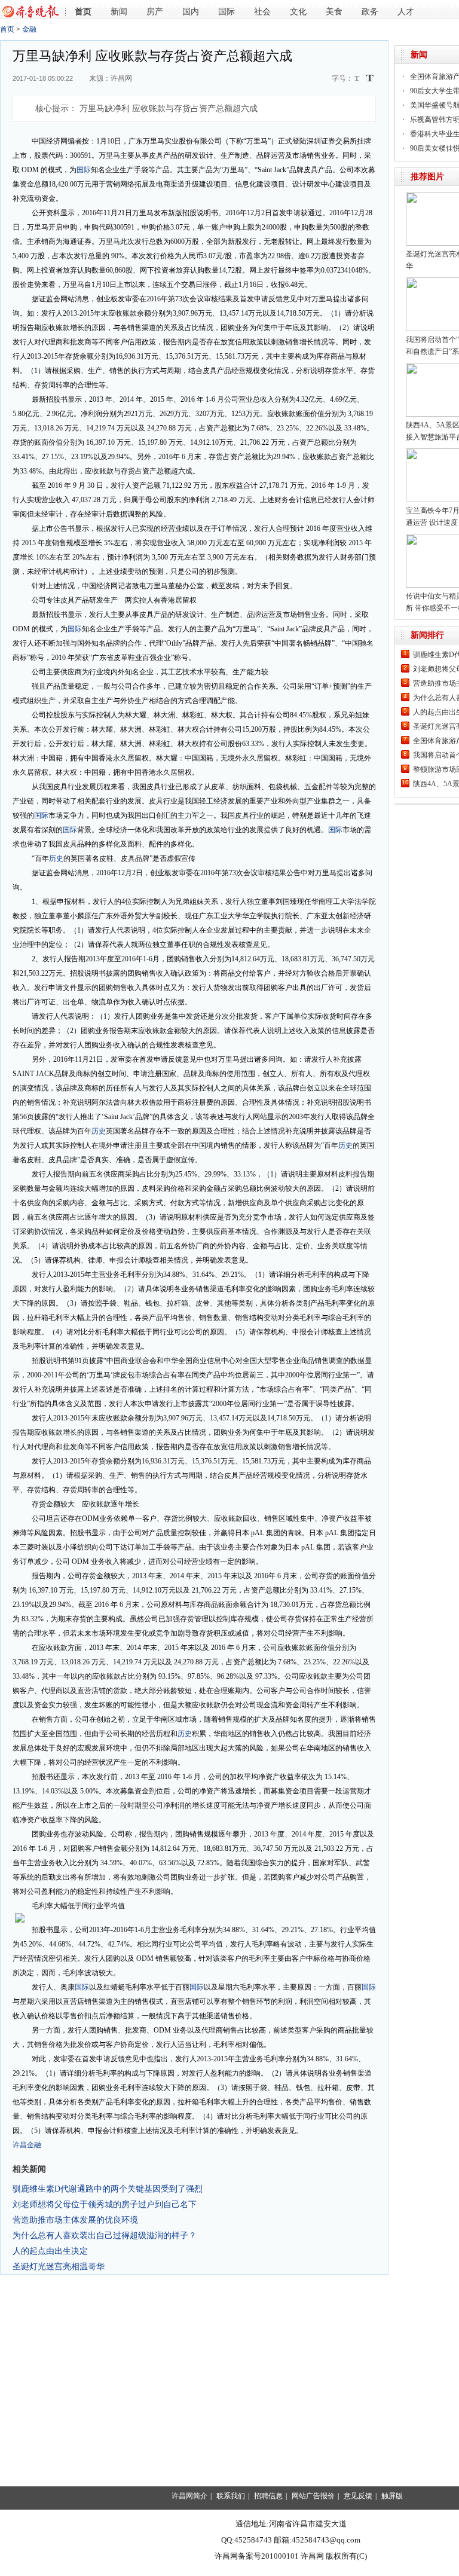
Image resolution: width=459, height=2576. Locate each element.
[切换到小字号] (358, 79)
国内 (191, 12)
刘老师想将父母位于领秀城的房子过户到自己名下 (105, 2204)
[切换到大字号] (370, 78)
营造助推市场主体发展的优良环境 (75, 2220)
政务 (370, 12)
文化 (298, 12)
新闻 (119, 12)
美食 (334, 12)
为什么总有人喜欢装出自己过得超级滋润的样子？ (105, 2235)
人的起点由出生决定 (50, 2251)
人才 (406, 12)
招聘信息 (268, 2496)
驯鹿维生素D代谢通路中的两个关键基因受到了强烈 (108, 2189)
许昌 (20, 2145)
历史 (56, 858)
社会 (262, 12)
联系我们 (231, 2496)
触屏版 (392, 2496)
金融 (29, 29)
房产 (155, 12)
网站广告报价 (313, 2496)
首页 (83, 12)
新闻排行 (427, 635)
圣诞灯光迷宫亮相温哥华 (59, 2266)
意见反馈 (358, 2496)
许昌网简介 (189, 2496)
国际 (227, 12)
